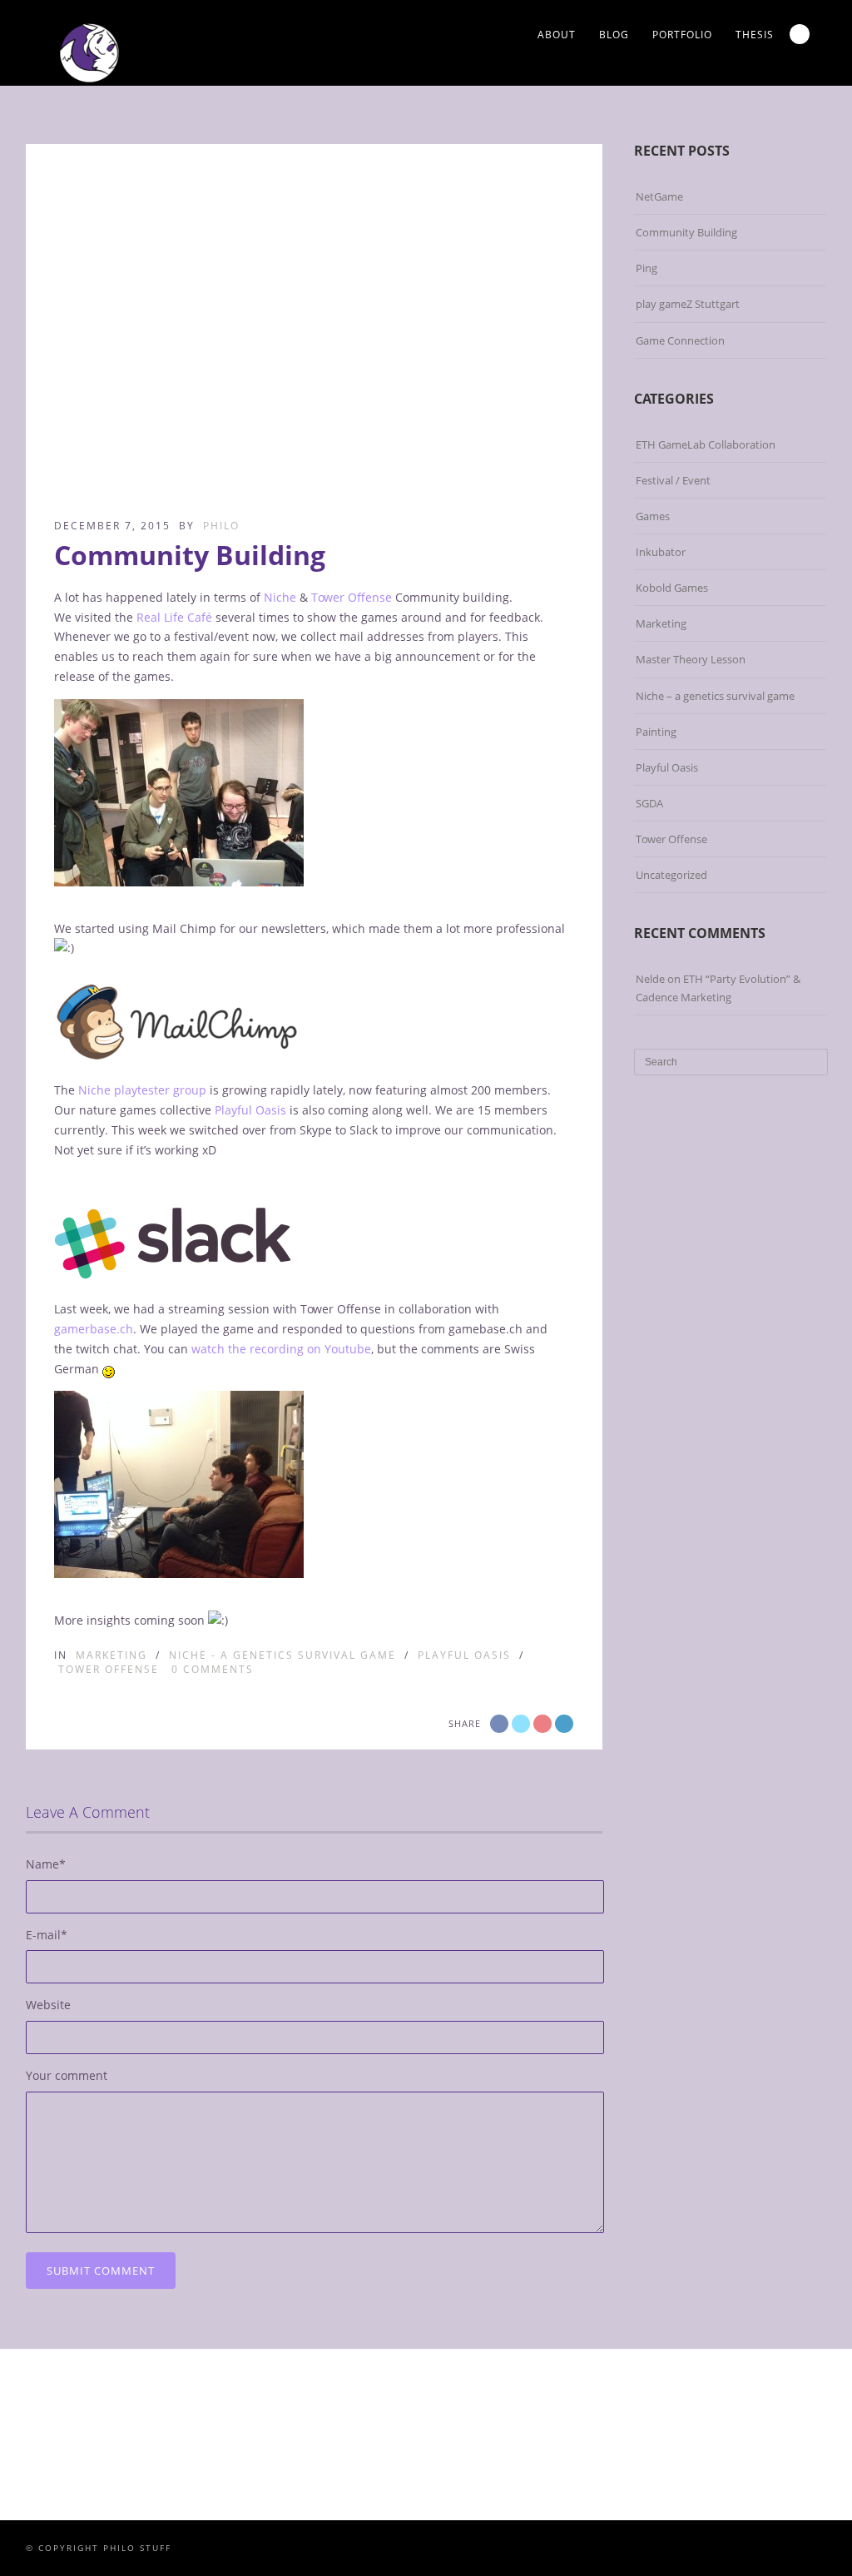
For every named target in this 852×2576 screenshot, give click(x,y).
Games (653, 516)
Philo (221, 526)
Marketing (111, 1655)
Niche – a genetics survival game (715, 696)
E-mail (47, 1935)
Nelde (650, 979)
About (557, 35)
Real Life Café (174, 617)
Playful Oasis (250, 1110)
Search (800, 34)
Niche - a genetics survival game (282, 1655)
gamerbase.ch (94, 1329)
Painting (656, 732)
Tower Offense (352, 597)
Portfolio (682, 35)
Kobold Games (672, 588)
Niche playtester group (142, 1090)
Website (48, 2005)
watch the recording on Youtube (281, 1349)
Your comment (67, 2075)
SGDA (649, 803)
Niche (280, 597)
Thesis (755, 35)
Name (46, 1864)
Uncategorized (671, 875)
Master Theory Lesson (691, 659)
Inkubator (661, 552)
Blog (614, 35)
